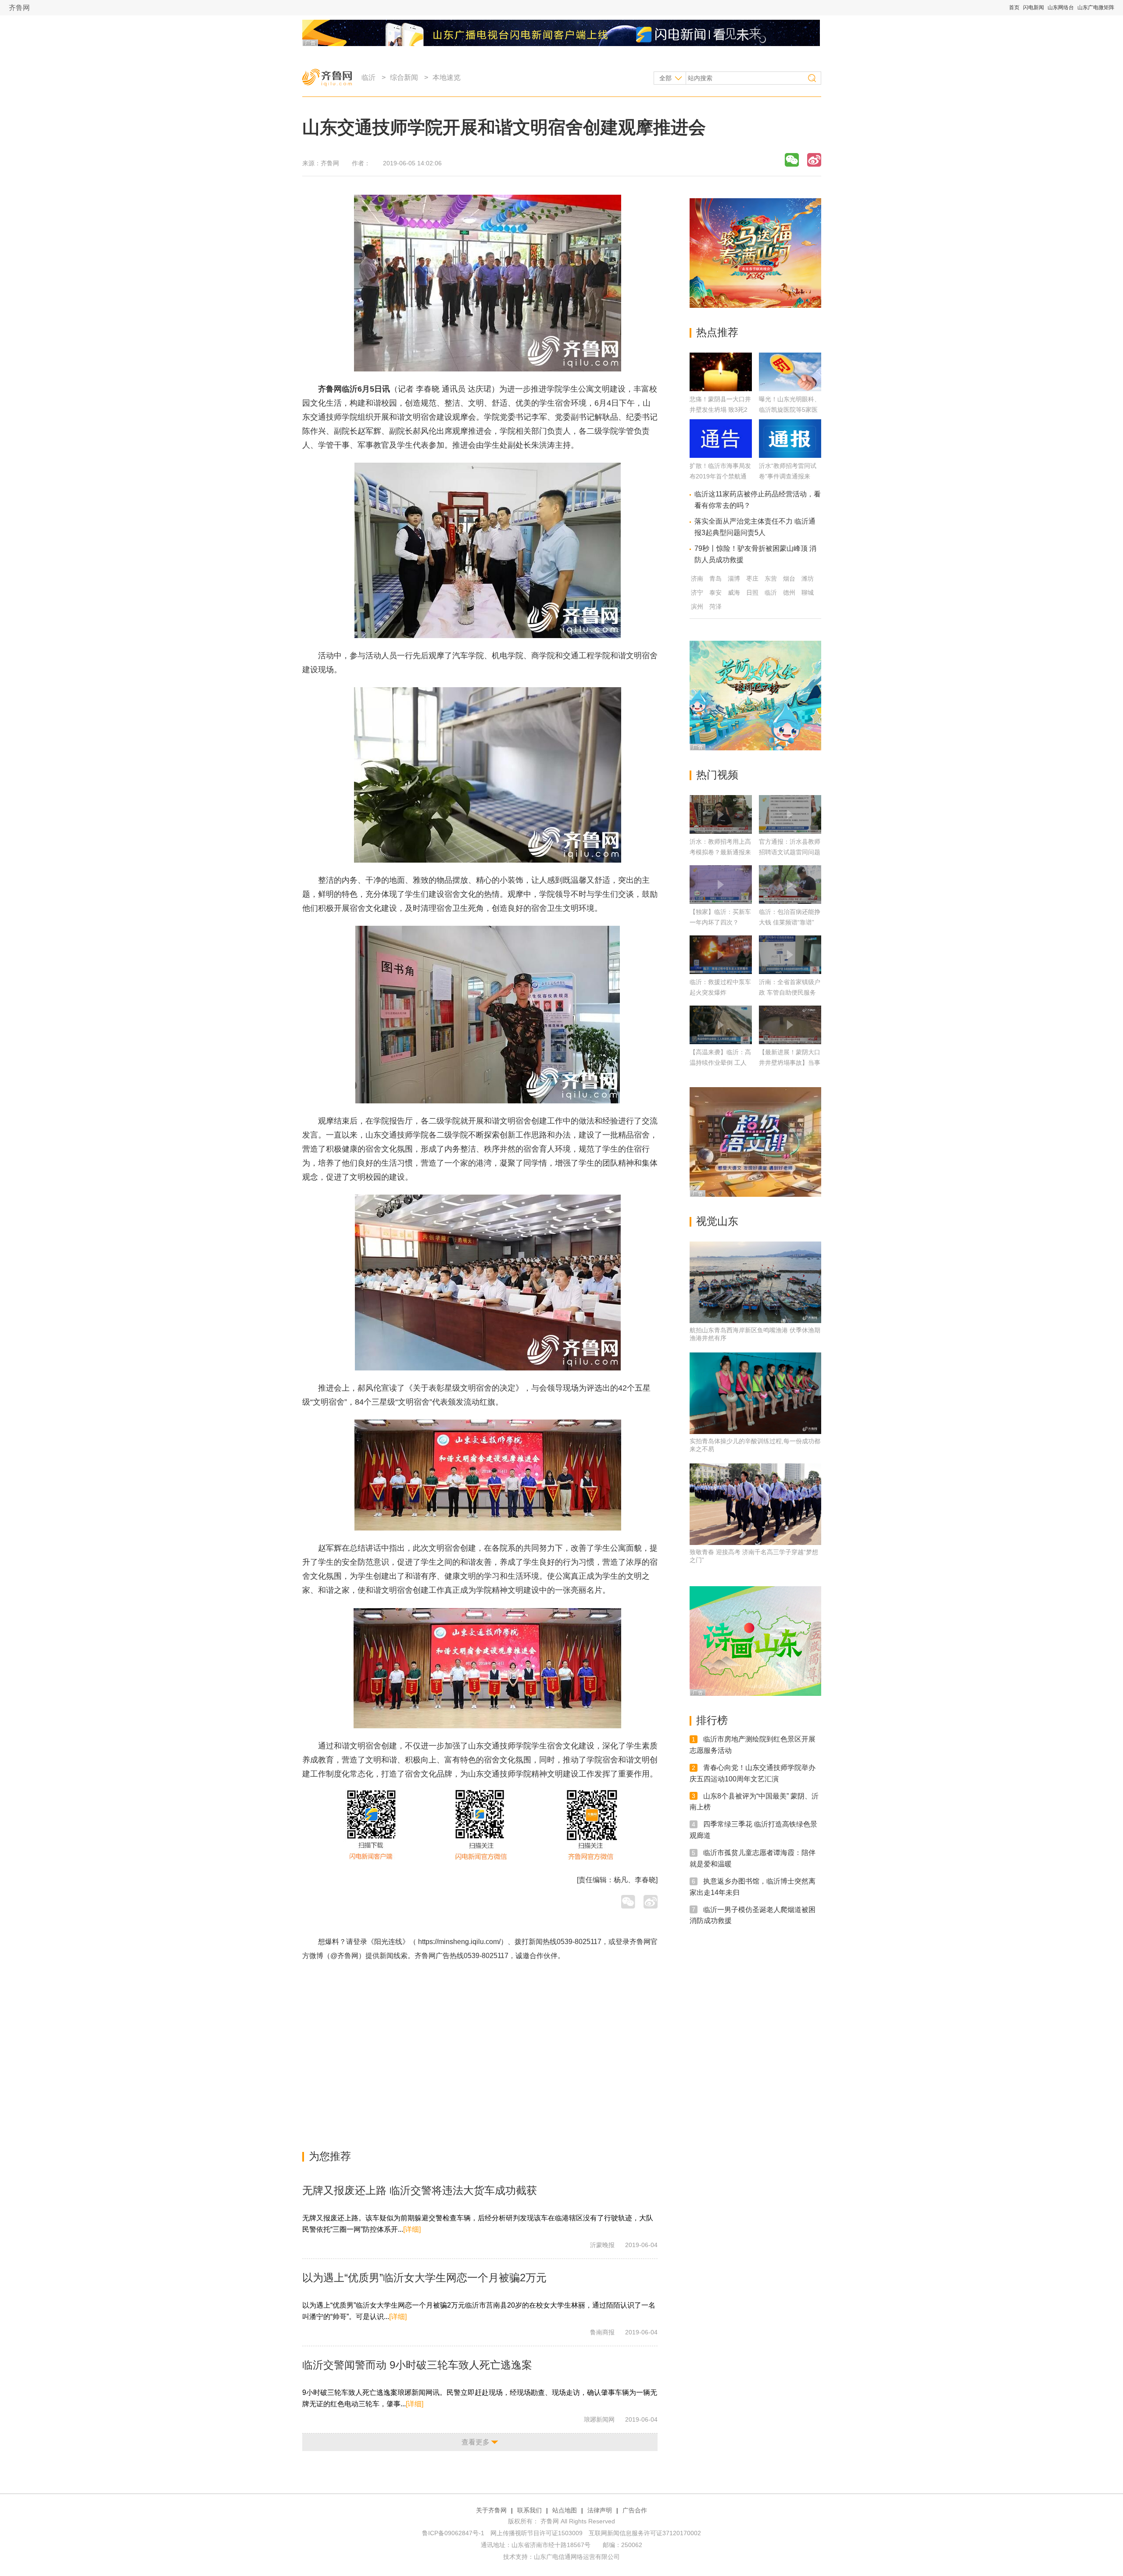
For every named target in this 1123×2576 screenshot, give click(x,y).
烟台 (789, 578)
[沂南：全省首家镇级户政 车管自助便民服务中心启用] (790, 955)
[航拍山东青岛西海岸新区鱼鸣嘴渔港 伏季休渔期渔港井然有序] (755, 1282)
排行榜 (712, 1720)
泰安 (715, 592)
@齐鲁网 (344, 1956)
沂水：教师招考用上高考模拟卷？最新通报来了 (720, 852)
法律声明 (600, 2510)
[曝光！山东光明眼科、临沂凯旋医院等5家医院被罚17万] (790, 389)
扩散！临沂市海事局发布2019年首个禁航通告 (720, 476)
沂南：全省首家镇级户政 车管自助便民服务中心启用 (790, 992)
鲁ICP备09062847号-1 (453, 2533)
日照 (752, 592)
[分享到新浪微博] (814, 160)
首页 (1014, 7)
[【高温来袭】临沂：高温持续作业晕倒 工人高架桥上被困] (721, 1025)
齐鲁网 (19, 8)
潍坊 (808, 578)
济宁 (697, 592)
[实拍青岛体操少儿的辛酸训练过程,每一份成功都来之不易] (755, 1393)
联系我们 (529, 2510)
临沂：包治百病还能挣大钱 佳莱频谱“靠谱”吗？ (790, 922)
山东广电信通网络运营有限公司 (577, 2557)
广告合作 (635, 2510)
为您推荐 (330, 2156)
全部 (665, 78)
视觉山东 (717, 1221)
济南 (697, 578)
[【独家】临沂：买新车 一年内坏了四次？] (721, 885)
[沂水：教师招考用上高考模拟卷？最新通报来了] (721, 814)
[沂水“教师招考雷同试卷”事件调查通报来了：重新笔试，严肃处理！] (790, 455)
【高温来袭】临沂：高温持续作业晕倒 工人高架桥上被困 (720, 1063)
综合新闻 (404, 77)
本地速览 (447, 77)
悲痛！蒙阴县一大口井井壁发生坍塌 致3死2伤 (720, 410)
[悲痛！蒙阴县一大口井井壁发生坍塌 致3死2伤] (721, 389)
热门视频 (717, 775)
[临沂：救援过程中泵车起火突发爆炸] (721, 955)
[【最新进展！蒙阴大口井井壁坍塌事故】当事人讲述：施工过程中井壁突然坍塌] (790, 1025)
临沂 (368, 77)
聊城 (808, 592)
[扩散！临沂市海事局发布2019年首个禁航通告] (721, 455)
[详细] (412, 2229)
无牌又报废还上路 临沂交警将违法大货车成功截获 (420, 2190)
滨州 (697, 607)
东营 (771, 578)
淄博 (734, 578)
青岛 (715, 578)
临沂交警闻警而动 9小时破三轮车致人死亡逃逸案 (417, 2365)
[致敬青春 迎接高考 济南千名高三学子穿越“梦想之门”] (755, 1504)
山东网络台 (1061, 7)
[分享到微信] (792, 160)
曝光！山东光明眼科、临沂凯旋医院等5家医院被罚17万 (790, 410)
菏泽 (715, 607)
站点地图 (565, 2510)
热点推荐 (717, 332)
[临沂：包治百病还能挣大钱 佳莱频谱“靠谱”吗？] (790, 885)
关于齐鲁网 (491, 2510)
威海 (734, 592)
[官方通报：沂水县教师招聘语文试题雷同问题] (790, 814)
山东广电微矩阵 (1096, 7)
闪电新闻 (1034, 7)
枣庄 (752, 578)
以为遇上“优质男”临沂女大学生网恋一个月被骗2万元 (424, 2278)
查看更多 (476, 2442)
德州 (789, 592)
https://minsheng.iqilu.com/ (459, 1942)
